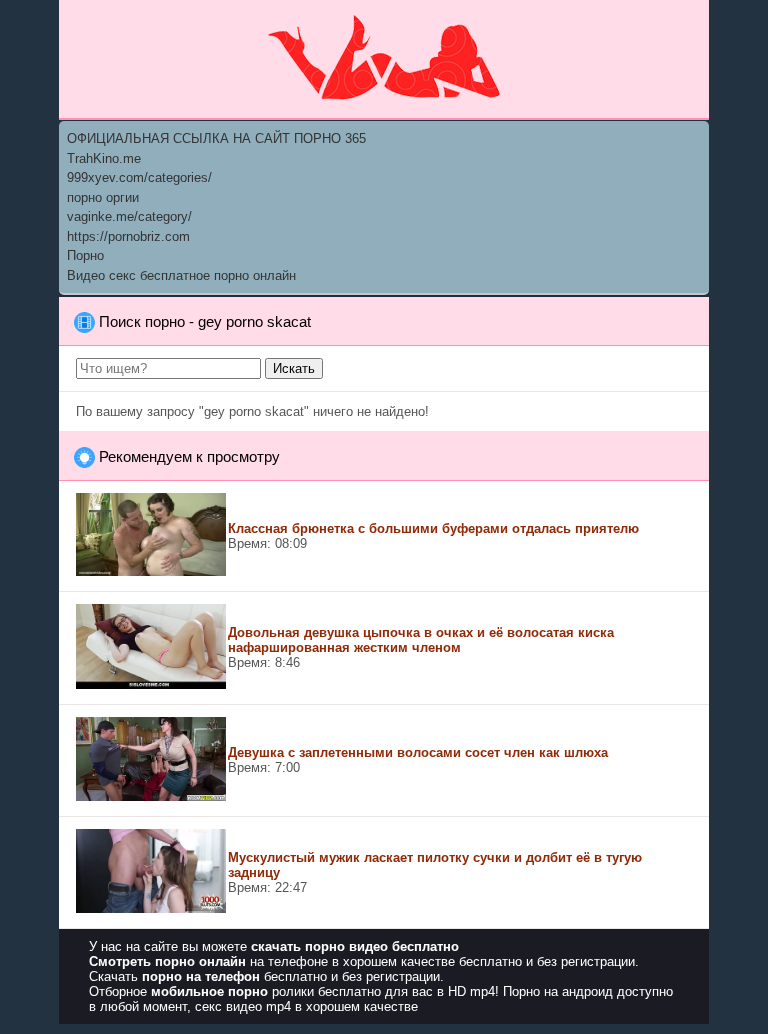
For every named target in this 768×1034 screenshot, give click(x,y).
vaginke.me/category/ (129, 216)
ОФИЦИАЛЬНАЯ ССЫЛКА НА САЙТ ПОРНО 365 (216, 138)
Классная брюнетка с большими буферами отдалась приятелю (433, 528)
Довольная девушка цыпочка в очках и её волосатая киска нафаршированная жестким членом (421, 640)
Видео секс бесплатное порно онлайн (181, 275)
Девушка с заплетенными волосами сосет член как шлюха (418, 752)
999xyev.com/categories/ (139, 177)
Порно (85, 255)
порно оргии (103, 197)
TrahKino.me (104, 158)
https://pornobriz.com (128, 236)
